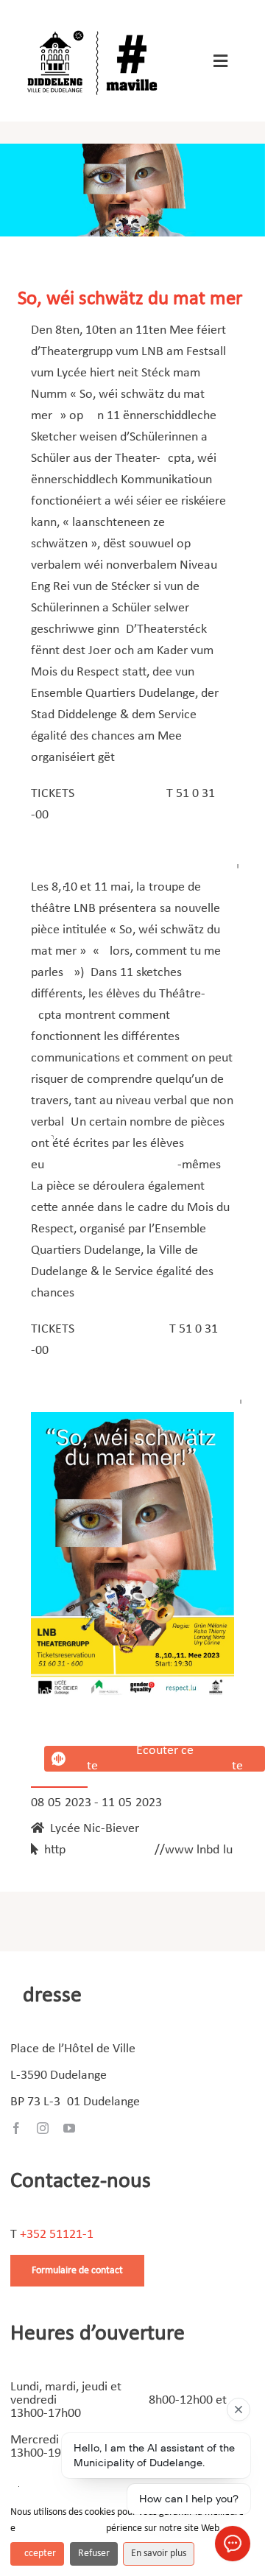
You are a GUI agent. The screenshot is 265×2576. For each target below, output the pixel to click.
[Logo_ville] (94, 28)
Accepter (37, 2554)
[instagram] (43, 2128)
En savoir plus (159, 2554)
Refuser (94, 2554)
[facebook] (16, 2128)
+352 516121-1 (57, 2235)
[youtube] (69, 2128)
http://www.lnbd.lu (135, 1850)
